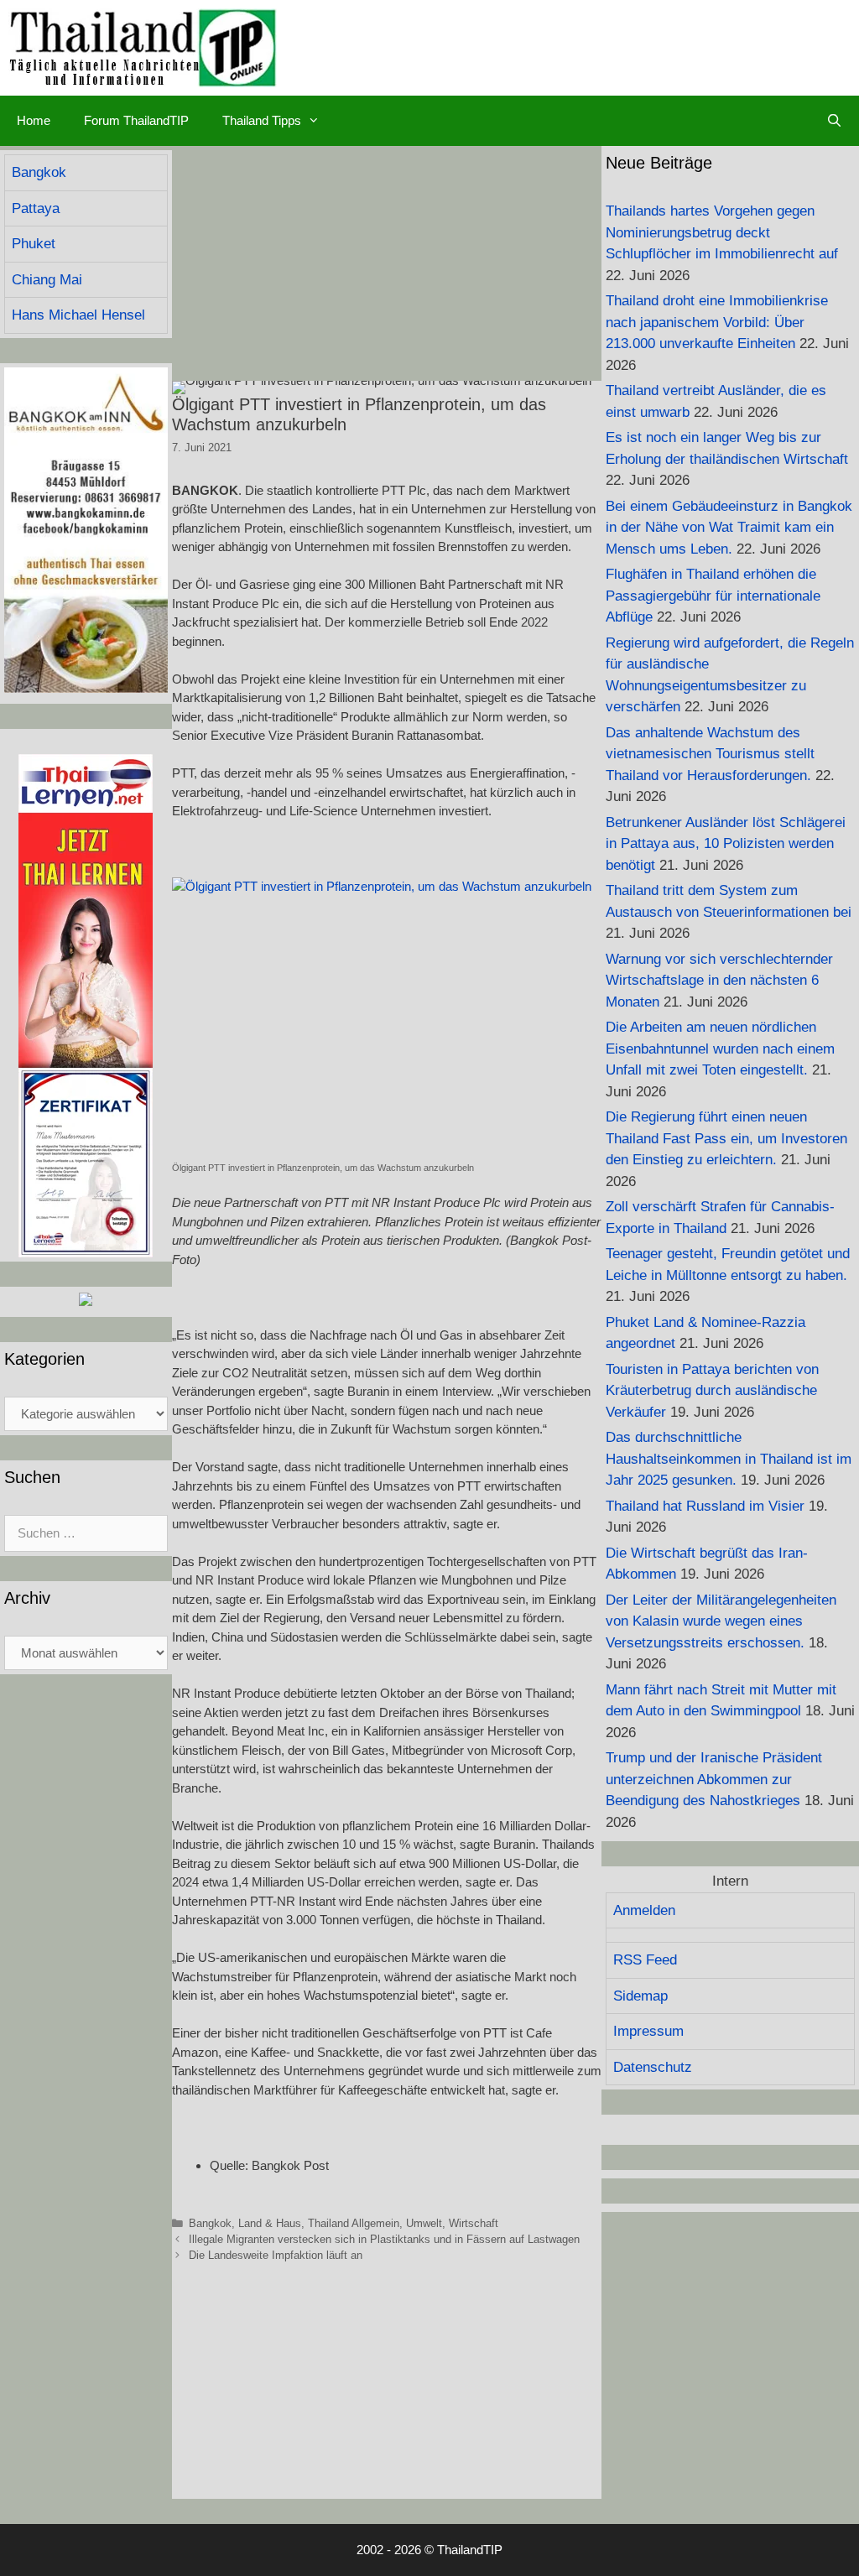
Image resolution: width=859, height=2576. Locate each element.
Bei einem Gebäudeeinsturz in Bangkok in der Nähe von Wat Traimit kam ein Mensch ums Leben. (729, 528)
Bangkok (210, 2223)
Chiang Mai (47, 280)
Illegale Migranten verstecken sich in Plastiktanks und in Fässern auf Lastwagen (384, 2239)
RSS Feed (645, 1960)
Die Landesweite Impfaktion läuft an (276, 2255)
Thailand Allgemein (354, 2223)
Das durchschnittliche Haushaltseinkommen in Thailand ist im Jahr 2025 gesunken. (729, 1459)
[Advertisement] (387, 263)
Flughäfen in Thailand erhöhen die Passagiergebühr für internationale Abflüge (713, 596)
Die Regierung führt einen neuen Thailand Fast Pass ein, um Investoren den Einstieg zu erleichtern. (726, 1138)
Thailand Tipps (262, 120)
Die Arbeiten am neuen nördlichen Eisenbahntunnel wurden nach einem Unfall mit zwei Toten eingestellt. (720, 1049)
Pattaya (36, 208)
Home (34, 120)
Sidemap (640, 1996)
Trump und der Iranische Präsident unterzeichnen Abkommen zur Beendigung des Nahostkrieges (714, 1779)
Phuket (34, 244)
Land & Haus (270, 2223)
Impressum (648, 2031)
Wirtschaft (474, 2223)
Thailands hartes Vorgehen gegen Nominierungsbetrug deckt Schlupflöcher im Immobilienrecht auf (722, 232)
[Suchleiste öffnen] (834, 121)
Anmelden (644, 1910)
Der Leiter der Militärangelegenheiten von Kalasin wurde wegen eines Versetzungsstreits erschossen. (721, 1621)
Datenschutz (653, 2067)
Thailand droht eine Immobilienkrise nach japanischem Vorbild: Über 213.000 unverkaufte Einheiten (717, 322)
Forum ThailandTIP (136, 120)
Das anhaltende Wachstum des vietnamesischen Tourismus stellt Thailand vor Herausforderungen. (710, 754)
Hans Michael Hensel (78, 315)
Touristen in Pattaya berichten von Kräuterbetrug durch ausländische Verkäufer (712, 1391)
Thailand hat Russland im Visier (705, 1506)
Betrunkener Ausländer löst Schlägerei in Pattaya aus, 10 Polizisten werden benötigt (726, 844)
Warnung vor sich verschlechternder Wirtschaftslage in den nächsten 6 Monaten (719, 981)
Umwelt (424, 2223)
